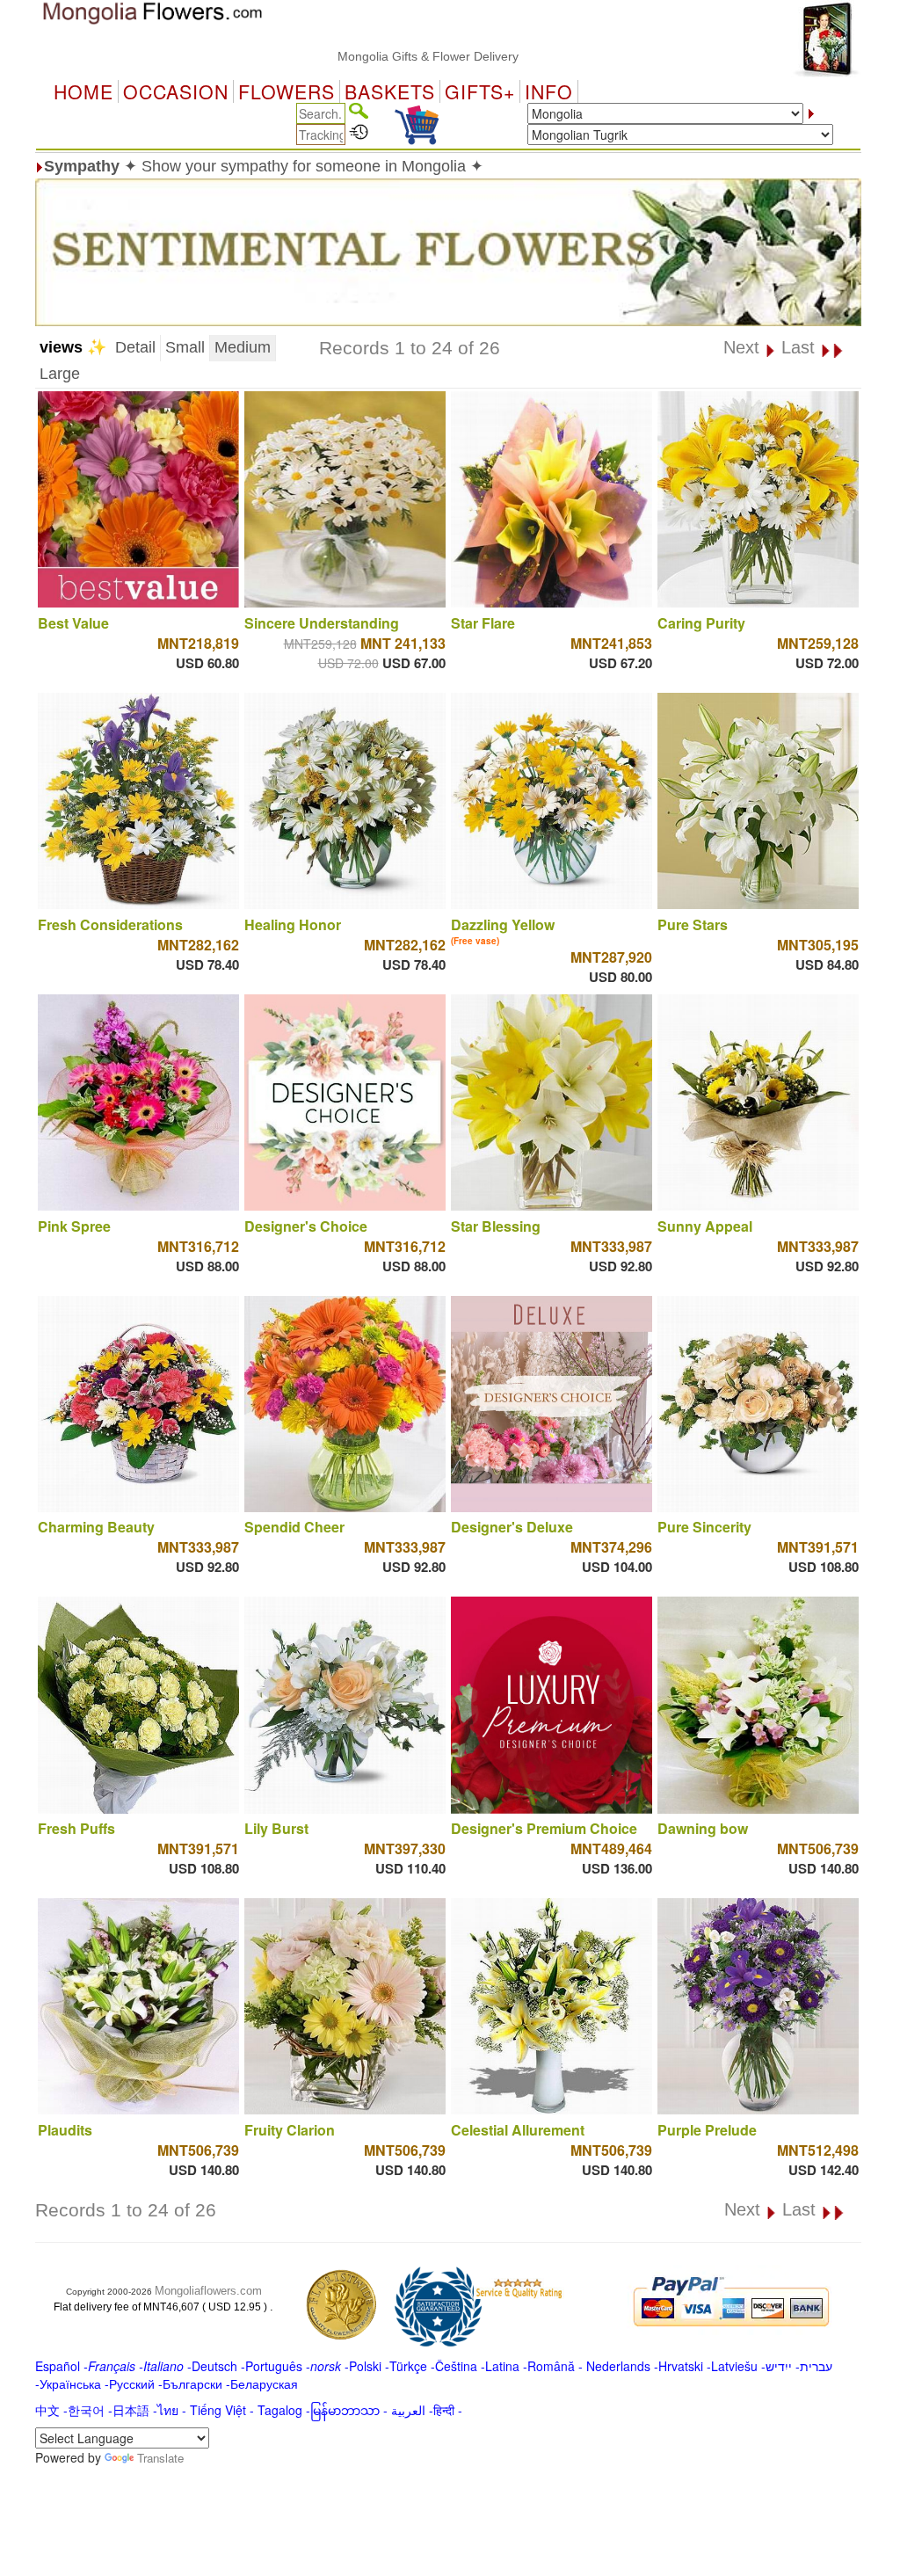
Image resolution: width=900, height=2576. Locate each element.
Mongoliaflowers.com (208, 2291)
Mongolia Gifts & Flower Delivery (365, 56)
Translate (160, 2458)
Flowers (287, 91)
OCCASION (176, 91)
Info (549, 91)
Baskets (390, 91)
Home (83, 91)
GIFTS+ (480, 91)
